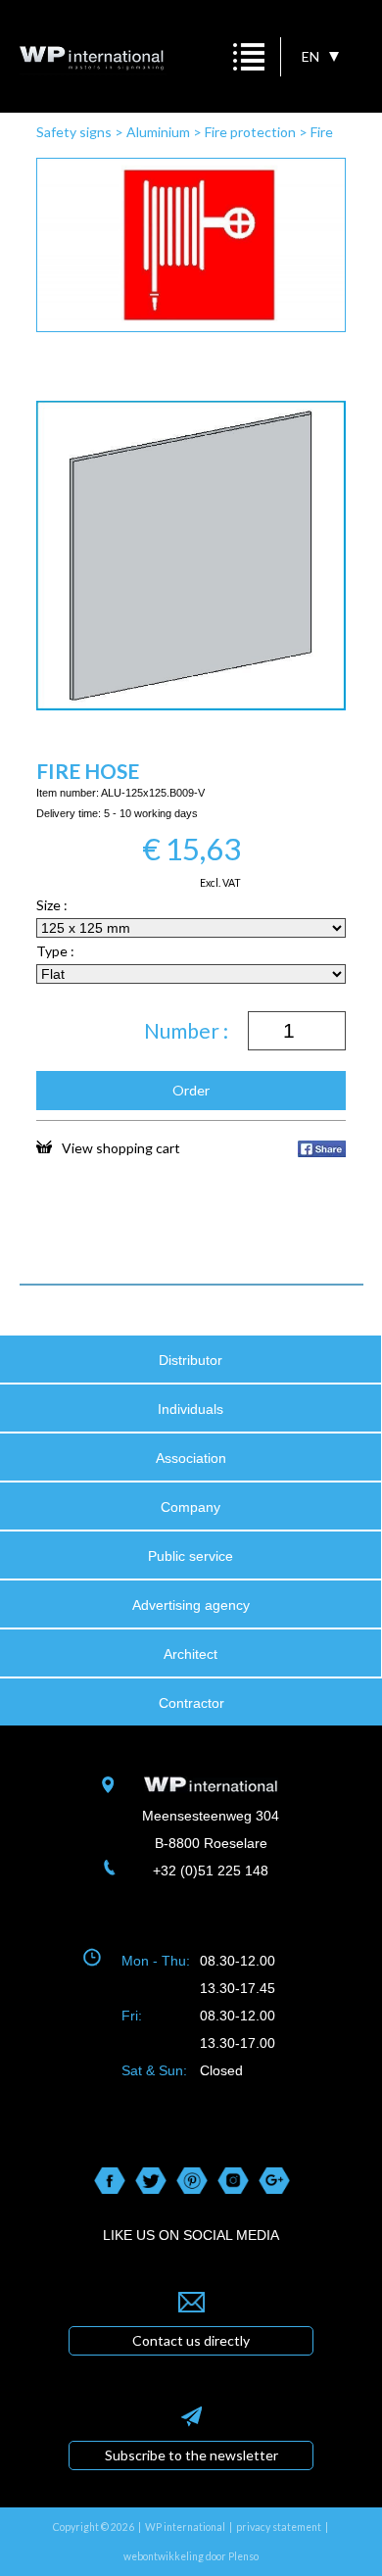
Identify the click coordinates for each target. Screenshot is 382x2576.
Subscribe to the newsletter (191, 2455)
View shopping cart (121, 1147)
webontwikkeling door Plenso (191, 2556)
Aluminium (158, 132)
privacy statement (279, 2527)
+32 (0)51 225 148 (211, 1871)
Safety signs (74, 132)
